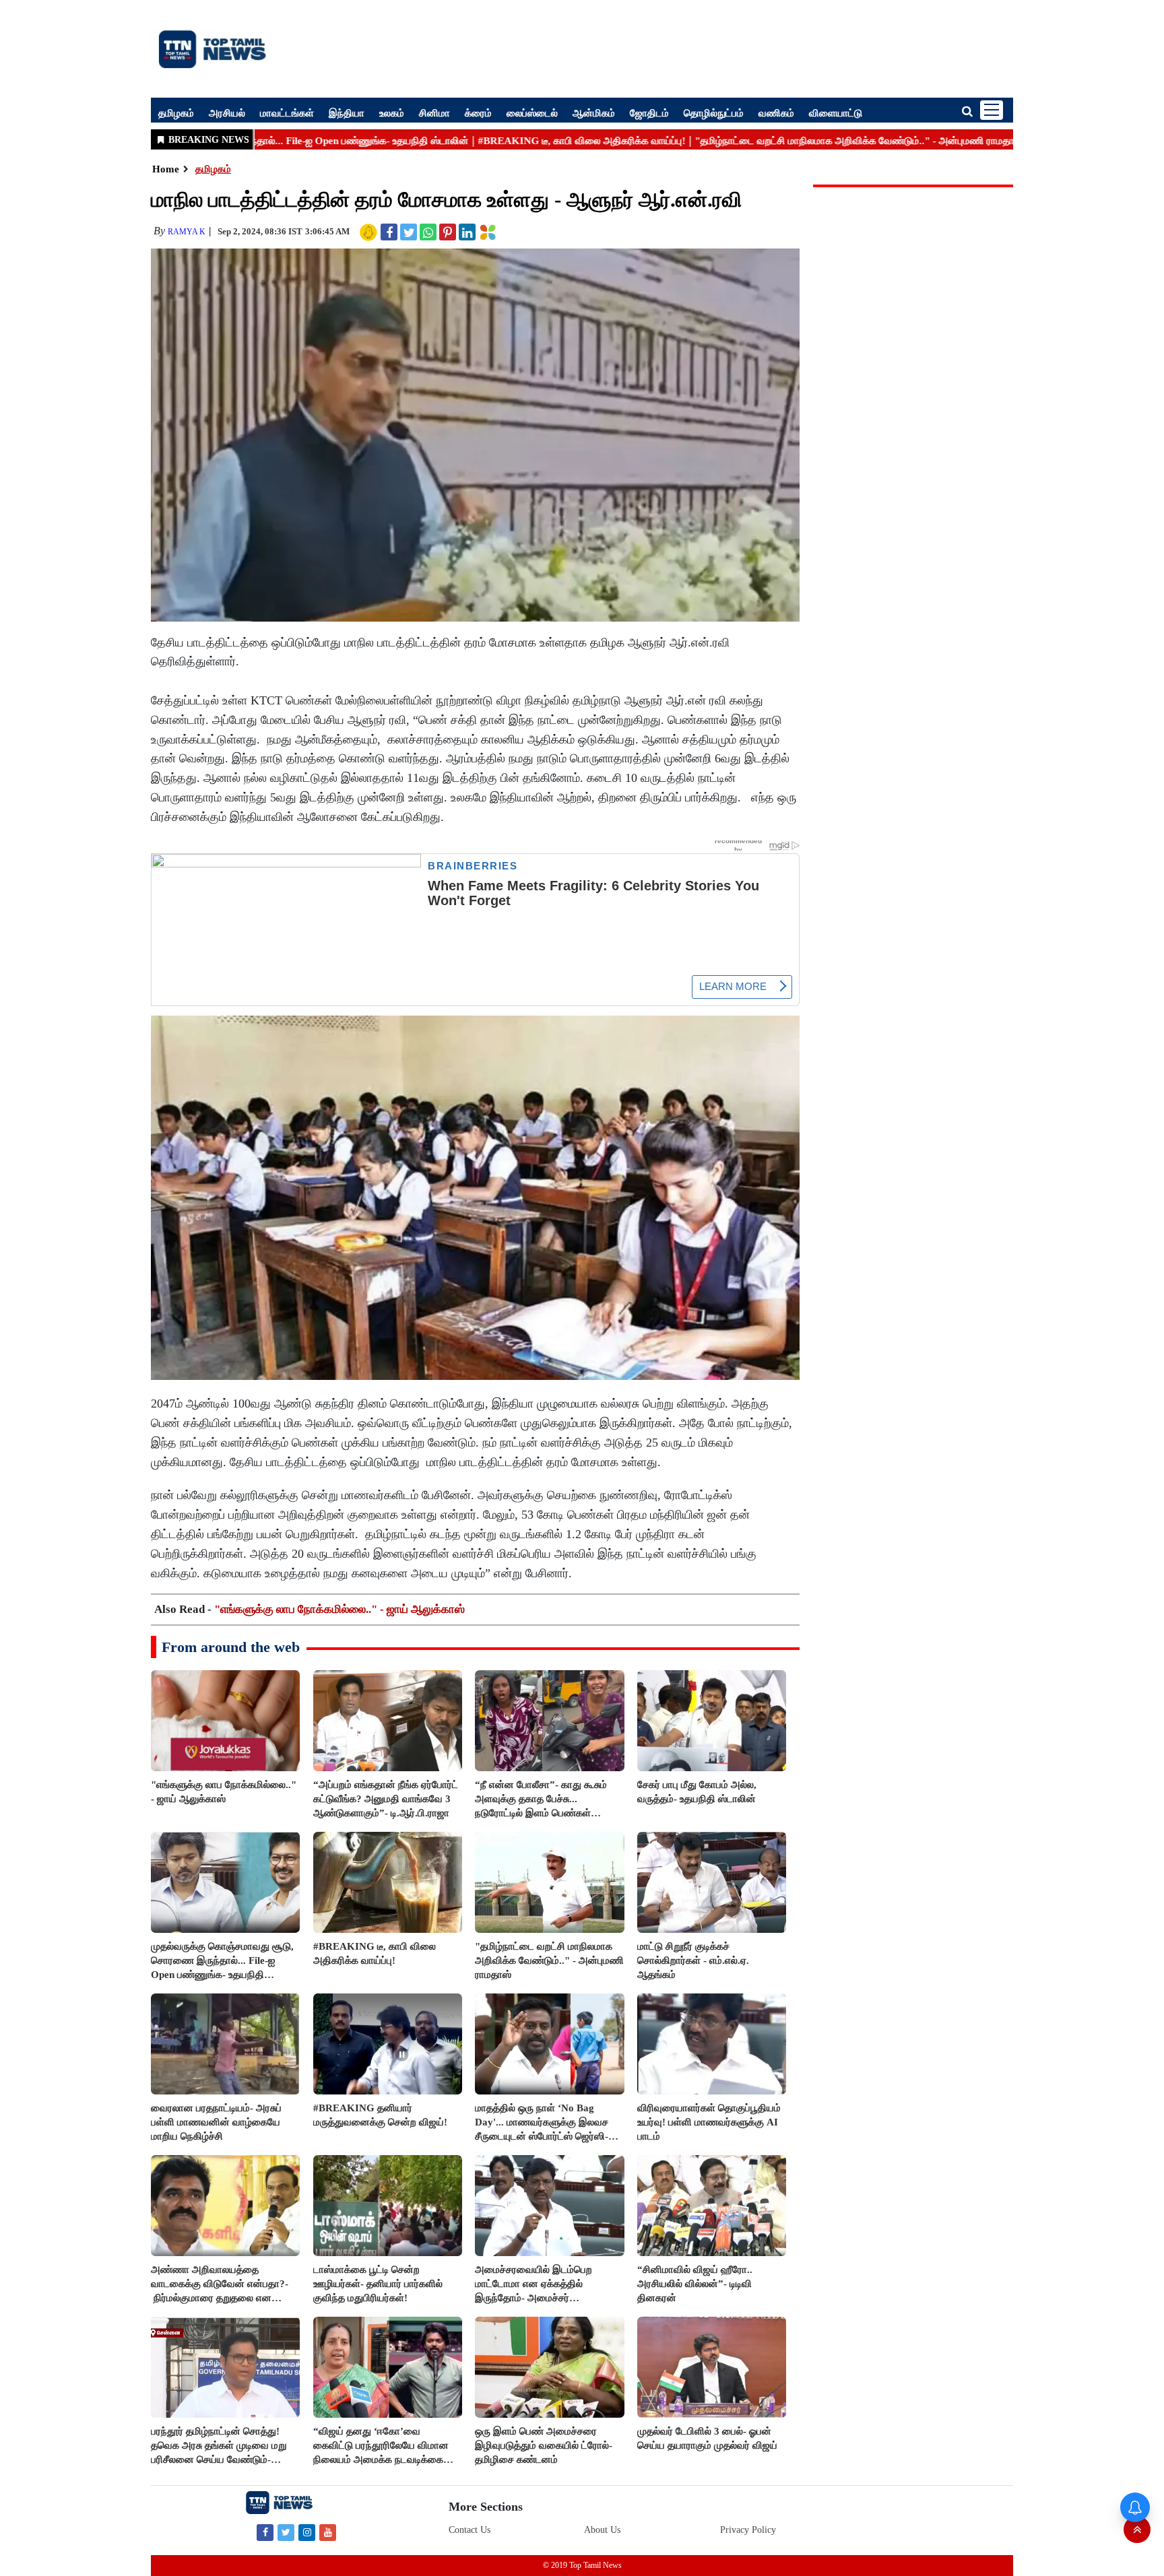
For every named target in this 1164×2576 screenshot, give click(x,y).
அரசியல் (227, 112)
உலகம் (392, 112)
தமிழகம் (176, 112)
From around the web (231, 1647)
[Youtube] (328, 2532)
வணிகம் (776, 112)
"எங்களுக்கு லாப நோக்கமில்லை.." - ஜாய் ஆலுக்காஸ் (339, 1609)
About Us (602, 2530)
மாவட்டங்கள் (287, 112)
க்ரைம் (478, 112)
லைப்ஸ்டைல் (532, 112)
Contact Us (470, 2530)
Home (166, 169)
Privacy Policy (748, 2530)
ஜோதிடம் (649, 112)
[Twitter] (286, 2532)
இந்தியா (347, 112)
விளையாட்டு (836, 112)
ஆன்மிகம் (594, 112)
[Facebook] (265, 2532)
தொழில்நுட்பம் (714, 112)
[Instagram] (307, 2532)
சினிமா (434, 112)
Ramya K (187, 232)
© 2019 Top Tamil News (582, 2565)
